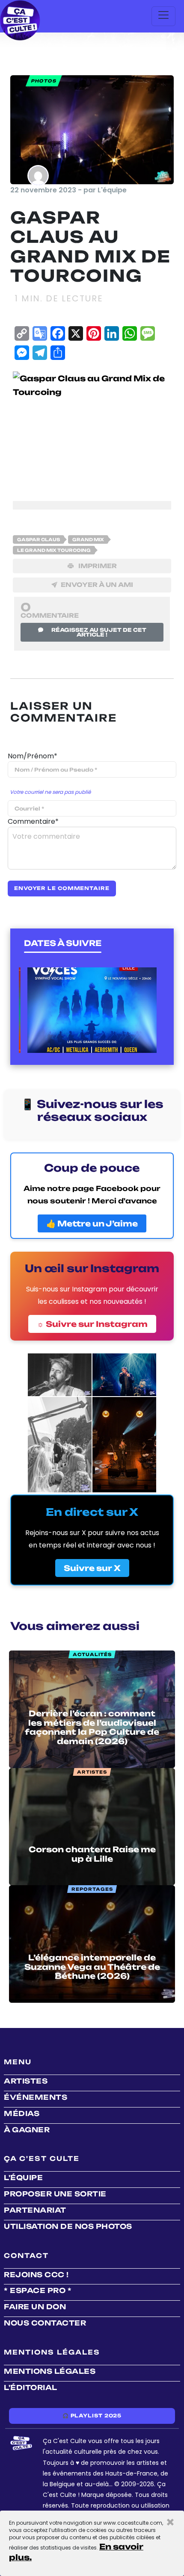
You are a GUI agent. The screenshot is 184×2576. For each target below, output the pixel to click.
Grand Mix (88, 539)
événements (36, 2097)
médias (22, 2113)
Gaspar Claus (39, 539)
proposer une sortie (55, 2194)
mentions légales (50, 2371)
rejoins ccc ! (36, 2275)
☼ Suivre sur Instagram (92, 1324)
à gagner (27, 2130)
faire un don (35, 2307)
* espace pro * (38, 2290)
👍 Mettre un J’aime (92, 1223)
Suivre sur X (92, 1568)
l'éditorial (31, 2387)
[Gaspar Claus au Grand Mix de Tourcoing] (92, 430)
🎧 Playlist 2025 (92, 2416)
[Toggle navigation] (163, 16)
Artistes (26, 2081)
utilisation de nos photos (68, 2226)
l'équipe (23, 2178)
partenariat (35, 2210)
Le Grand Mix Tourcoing (54, 550)
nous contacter (45, 2323)
